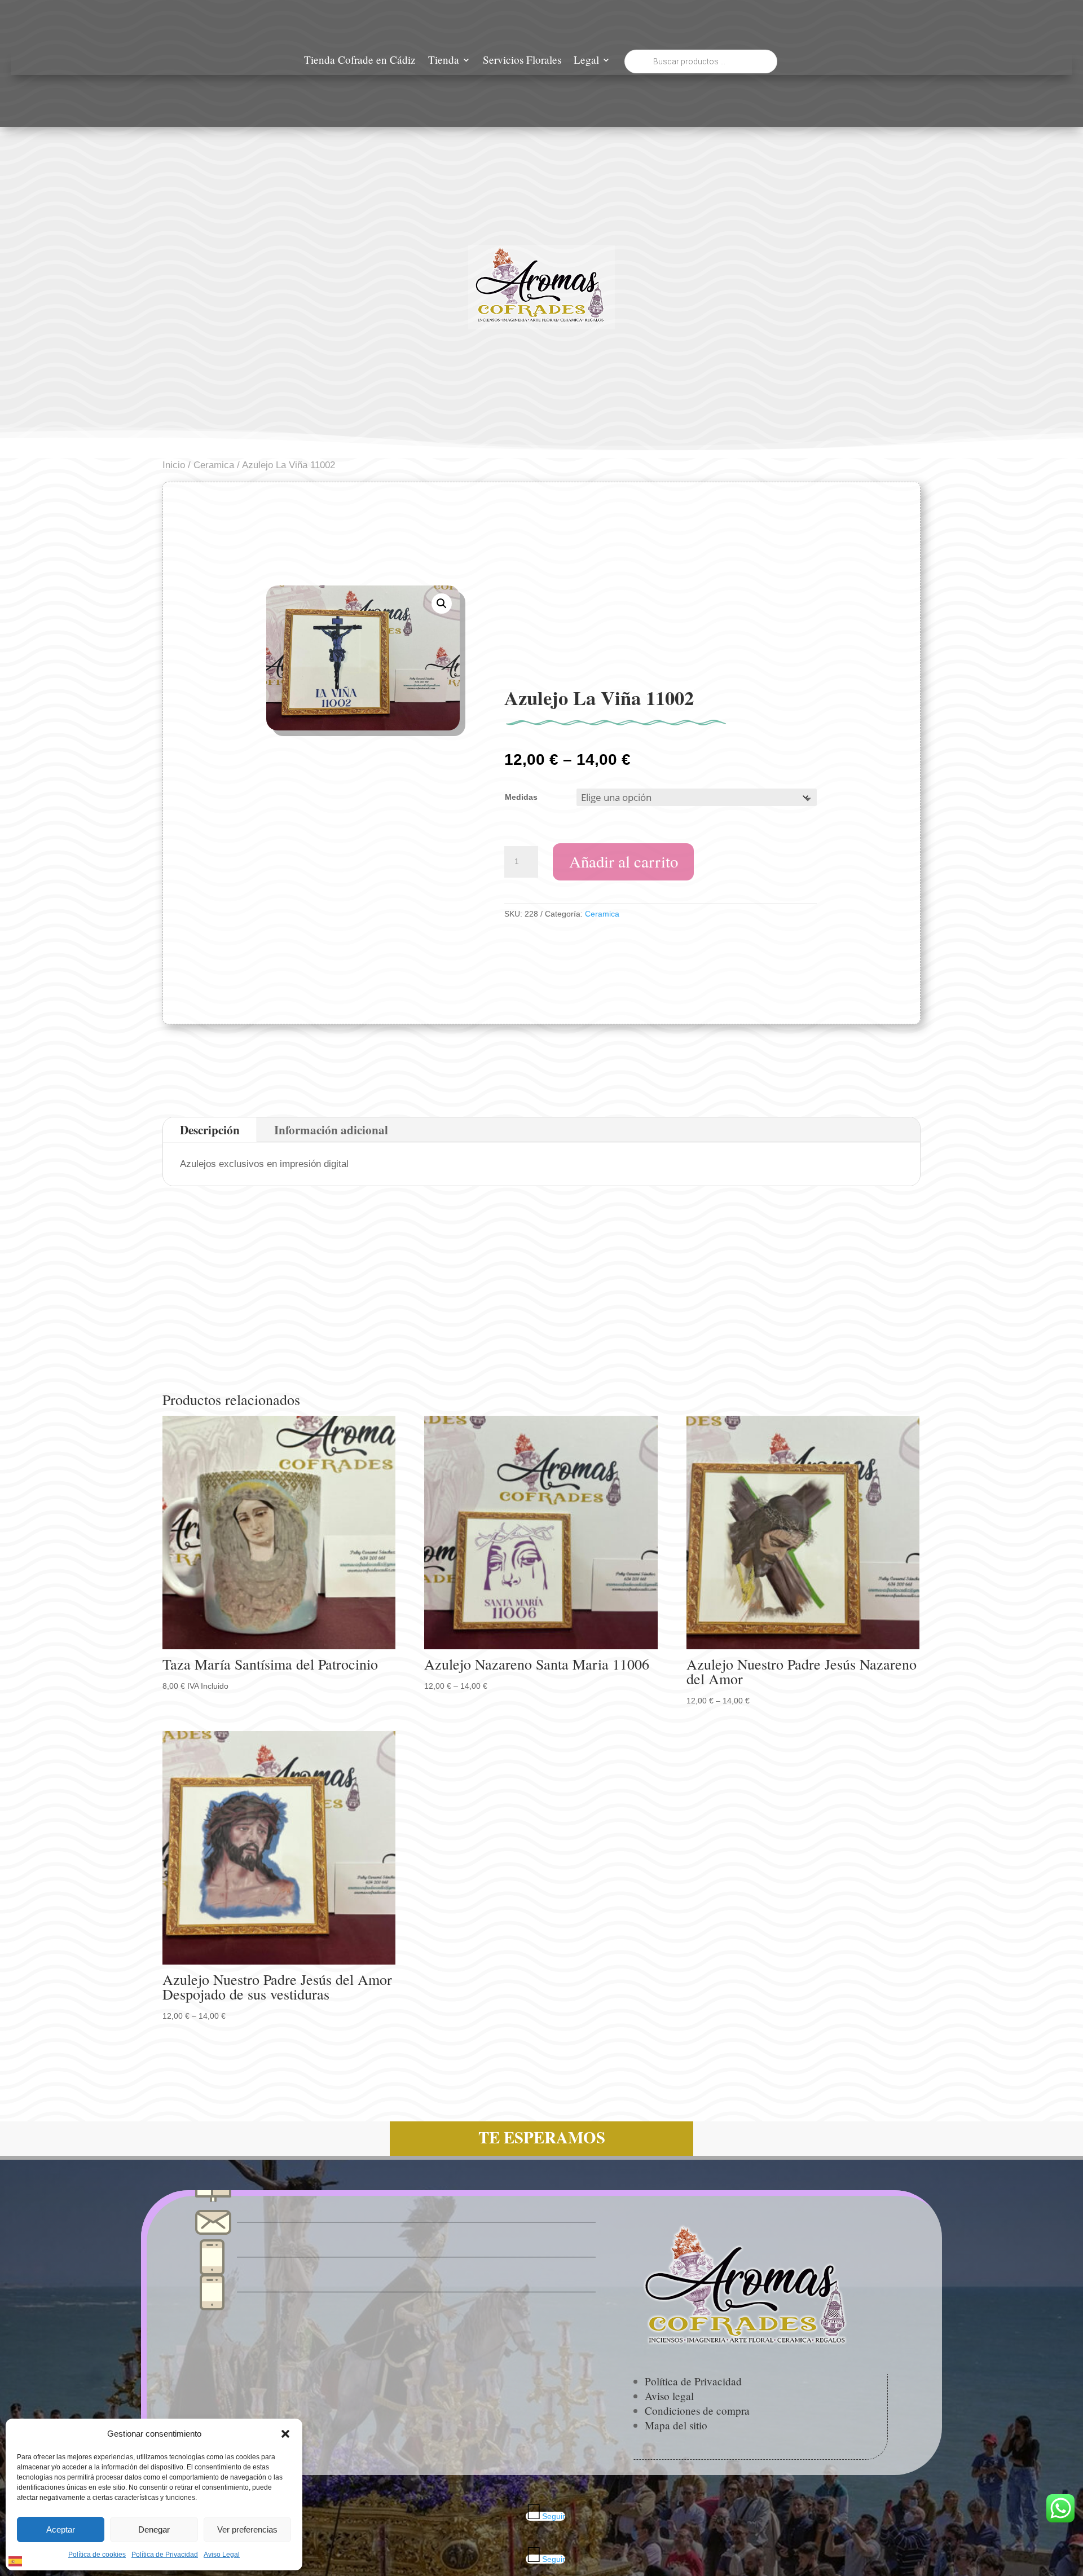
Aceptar (61, 2529)
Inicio (174, 465)
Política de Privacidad (165, 2555)
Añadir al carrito (624, 861)
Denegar (154, 2529)
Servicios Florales (522, 61)
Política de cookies (97, 2555)
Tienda (444, 61)
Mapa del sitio (676, 2425)
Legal (586, 61)
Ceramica (214, 465)
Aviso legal (669, 2396)
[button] (285, 2434)
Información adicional (331, 1130)
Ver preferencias (247, 2529)
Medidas (521, 797)
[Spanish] (16, 2560)
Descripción (210, 1130)
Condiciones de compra (697, 2410)
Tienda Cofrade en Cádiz (360, 61)
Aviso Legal (222, 2555)
